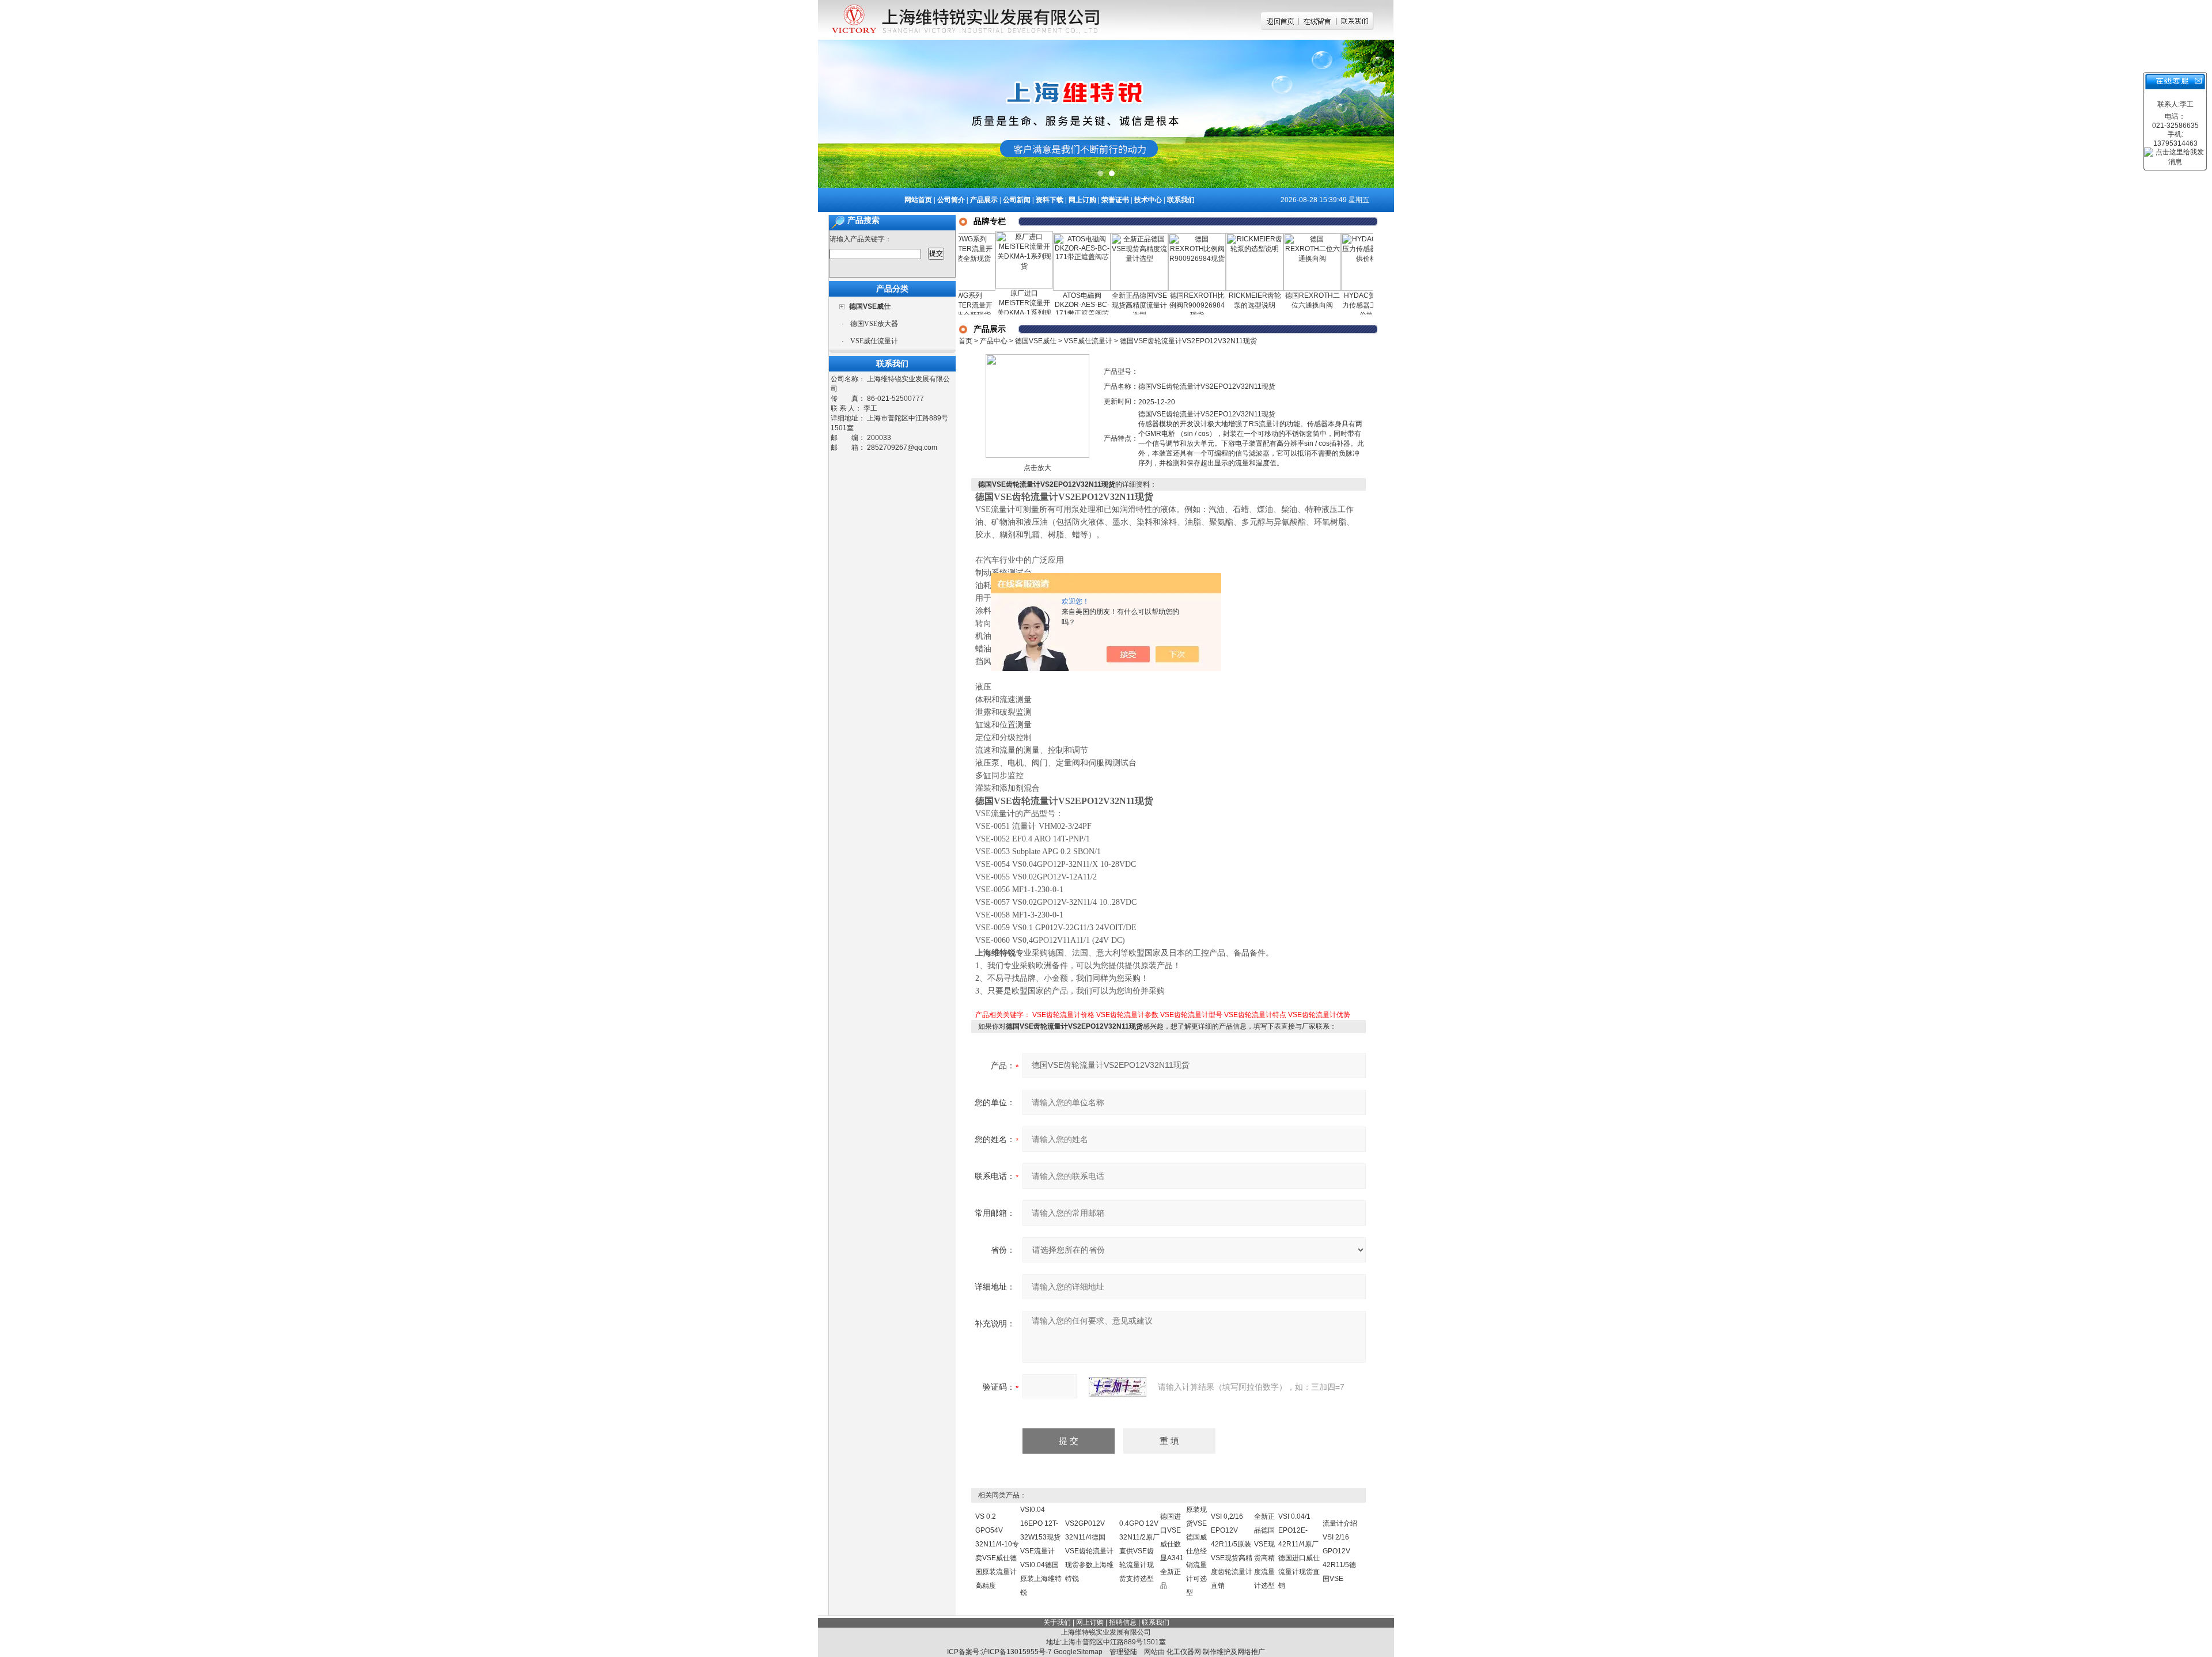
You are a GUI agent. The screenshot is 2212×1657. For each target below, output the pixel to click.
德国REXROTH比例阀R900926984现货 (1151, 305)
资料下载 (1050, 200)
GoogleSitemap (1078, 1652)
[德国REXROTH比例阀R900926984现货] (1151, 237)
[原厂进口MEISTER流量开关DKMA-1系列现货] (978, 235)
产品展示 (984, 200)
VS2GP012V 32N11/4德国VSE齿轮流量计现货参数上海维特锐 (1089, 1551)
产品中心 (994, 341)
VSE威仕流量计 (874, 341)
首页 (965, 341)
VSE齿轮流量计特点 (1255, 1015)
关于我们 (1057, 1622)
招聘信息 (1123, 1622)
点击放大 (1037, 468)
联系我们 (1181, 200)
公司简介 (951, 200)
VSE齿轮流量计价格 (1063, 1015)
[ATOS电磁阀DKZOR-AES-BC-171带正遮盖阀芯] (1036, 237)
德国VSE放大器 (874, 324)
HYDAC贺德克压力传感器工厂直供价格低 (1324, 305)
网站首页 (918, 200)
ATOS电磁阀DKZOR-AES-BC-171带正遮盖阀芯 (1036, 304)
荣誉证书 (1115, 200)
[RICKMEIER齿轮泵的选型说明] (1209, 237)
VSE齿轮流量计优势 (1319, 1015)
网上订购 (1082, 200)
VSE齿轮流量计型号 (1191, 1015)
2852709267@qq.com (902, 448)
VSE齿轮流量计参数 (1127, 1015)
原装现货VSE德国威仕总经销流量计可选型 (1196, 1551)
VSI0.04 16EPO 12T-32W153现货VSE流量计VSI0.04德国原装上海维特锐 (1041, 1551)
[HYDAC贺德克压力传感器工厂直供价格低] (1324, 237)
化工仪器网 (1184, 1652)
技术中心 (1148, 200)
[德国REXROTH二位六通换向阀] (1266, 237)
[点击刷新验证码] (1118, 1387)
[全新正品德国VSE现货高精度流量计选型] (1093, 237)
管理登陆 (1123, 1652)
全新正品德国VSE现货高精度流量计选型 (1093, 305)
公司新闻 (1017, 200)
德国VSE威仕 (1036, 341)
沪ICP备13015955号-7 (1016, 1652)
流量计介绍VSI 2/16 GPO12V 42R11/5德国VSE (1340, 1551)
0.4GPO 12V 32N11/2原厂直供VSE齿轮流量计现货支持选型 (1139, 1551)
